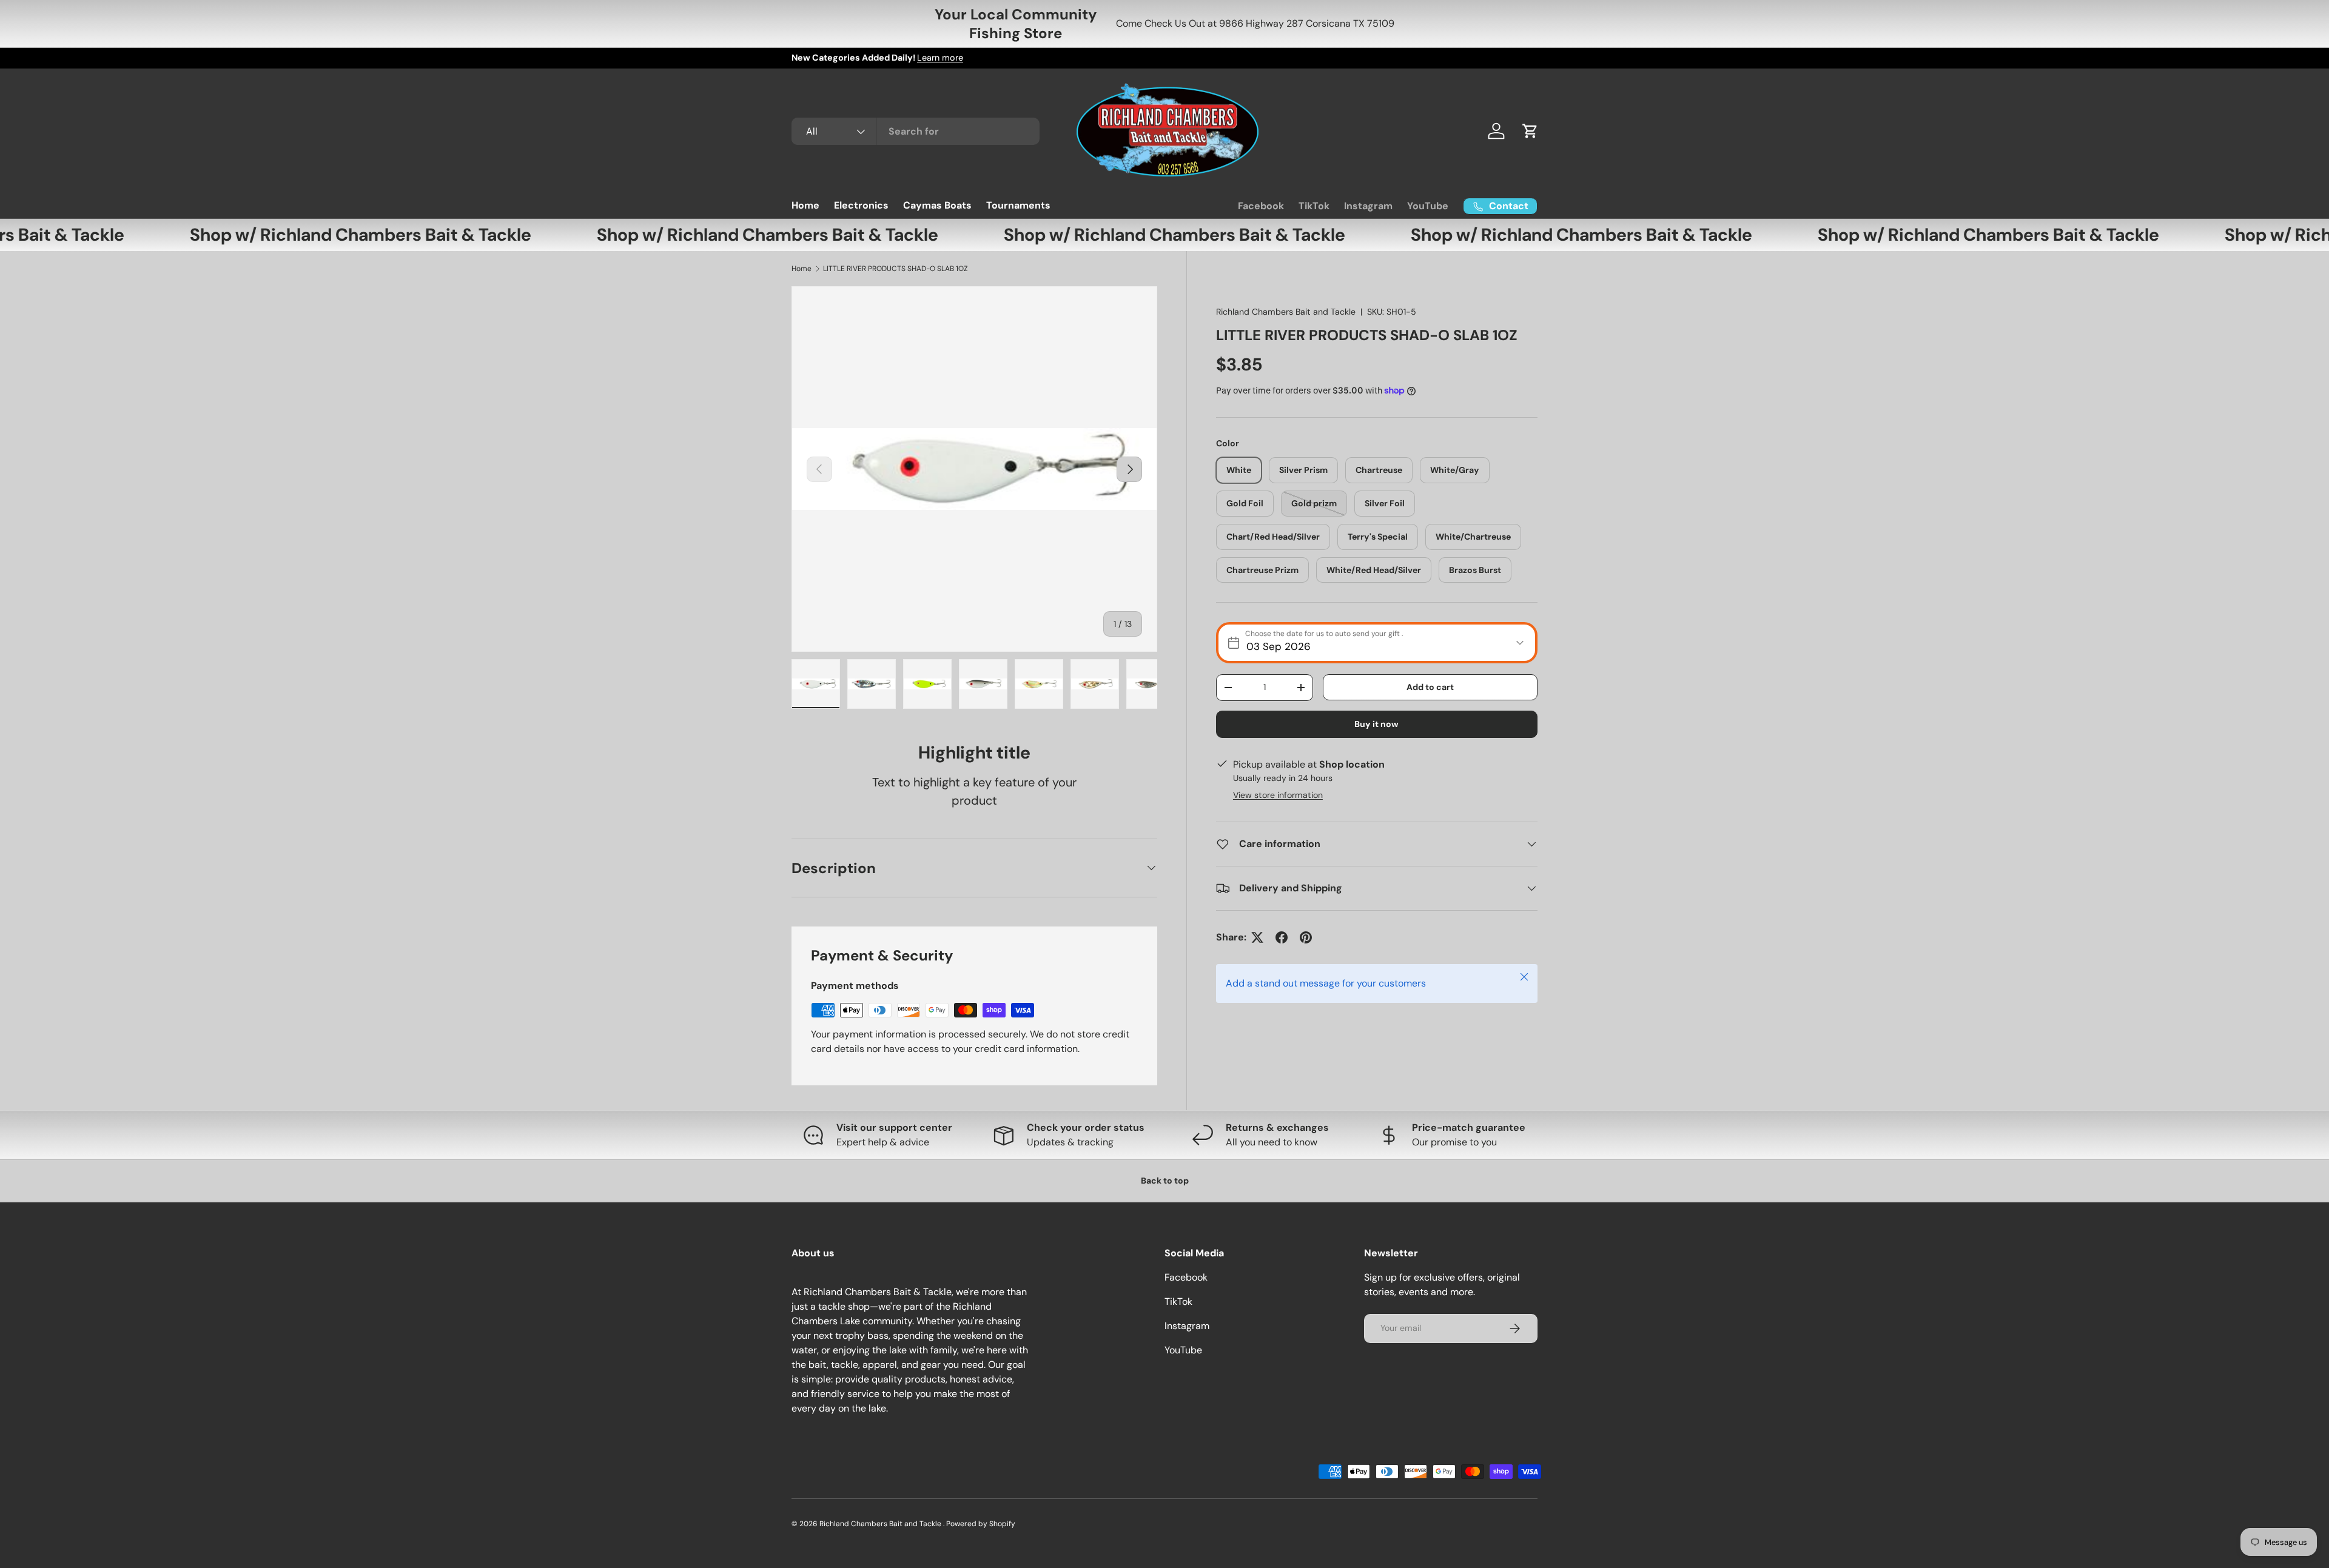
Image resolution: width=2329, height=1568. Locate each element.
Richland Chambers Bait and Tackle (1286, 312)
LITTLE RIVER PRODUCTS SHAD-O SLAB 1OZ (896, 269)
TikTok (1314, 206)
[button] (1530, 131)
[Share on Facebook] (1282, 937)
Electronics (861, 205)
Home (805, 205)
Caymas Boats (937, 205)
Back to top (1165, 1181)
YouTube (1428, 206)
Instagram (1368, 206)
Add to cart (1430, 687)
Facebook (1261, 206)
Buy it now (1376, 724)
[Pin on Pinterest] (1306, 937)
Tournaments (1018, 205)
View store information (1278, 795)
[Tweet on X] (1257, 937)
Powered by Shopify (981, 1524)
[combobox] (916, 131)
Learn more (940, 58)
